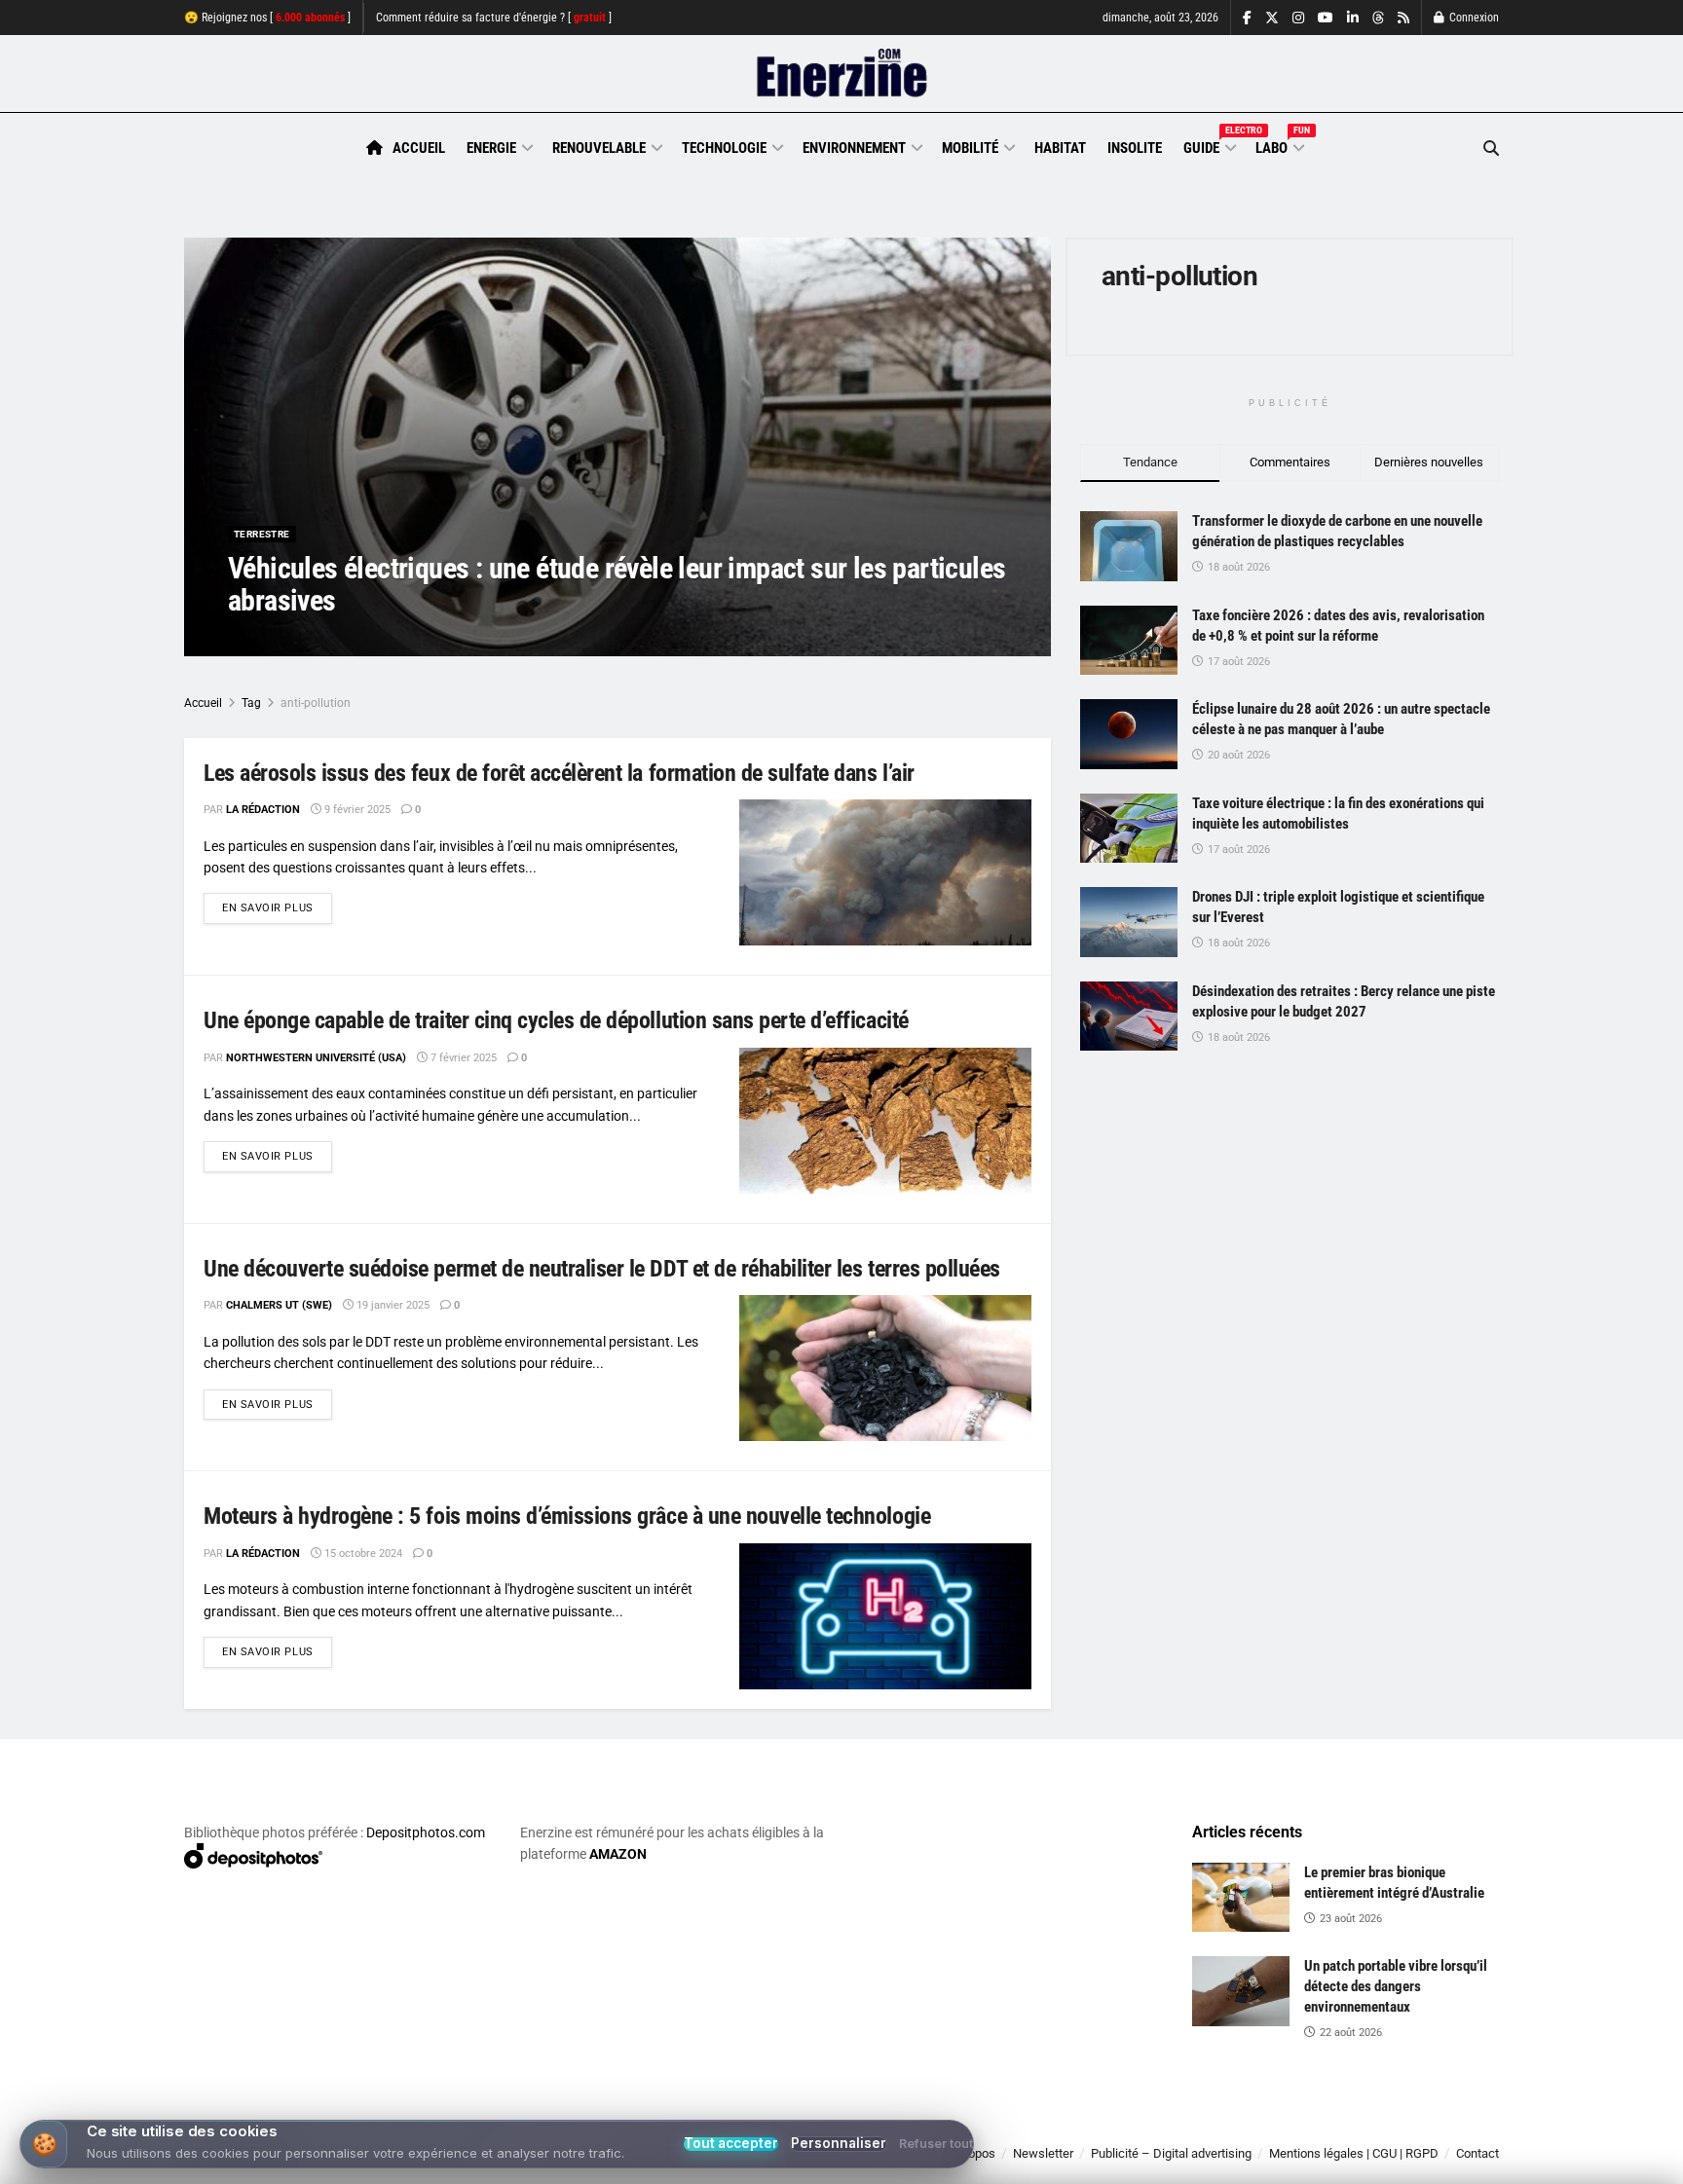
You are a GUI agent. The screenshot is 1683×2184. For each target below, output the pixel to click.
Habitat (1060, 148)
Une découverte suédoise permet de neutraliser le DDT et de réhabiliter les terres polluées (602, 1269)
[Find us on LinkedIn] (1353, 18)
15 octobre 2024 (362, 1554)
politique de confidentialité (821, 2162)
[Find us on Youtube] (1326, 18)
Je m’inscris (1397, 2127)
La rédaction (263, 810)
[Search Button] (1491, 148)
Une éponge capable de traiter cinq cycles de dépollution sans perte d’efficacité (556, 1020)
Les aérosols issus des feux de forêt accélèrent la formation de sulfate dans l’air (559, 773)
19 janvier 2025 (392, 1305)
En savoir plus (277, 907)
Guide (1209, 145)
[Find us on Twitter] (1272, 18)
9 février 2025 (356, 810)
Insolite (1135, 148)
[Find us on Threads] (1378, 19)
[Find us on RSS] (1403, 18)
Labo (1279, 145)
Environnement (854, 148)
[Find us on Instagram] (1298, 18)
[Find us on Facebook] (1247, 18)
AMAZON (618, 1854)
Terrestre (262, 534)
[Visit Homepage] (842, 74)
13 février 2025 (415, 639)
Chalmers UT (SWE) (279, 1305)
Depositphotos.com (426, 1832)
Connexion (1473, 18)
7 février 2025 (462, 1058)
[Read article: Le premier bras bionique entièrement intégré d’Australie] (1241, 1898)
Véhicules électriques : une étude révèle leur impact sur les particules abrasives (617, 584)
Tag (251, 703)
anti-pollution (316, 703)
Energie (491, 148)
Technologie (724, 148)
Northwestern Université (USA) (316, 1058)
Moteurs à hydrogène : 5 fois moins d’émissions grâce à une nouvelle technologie (567, 1516)
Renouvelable (599, 148)
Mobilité (970, 148)
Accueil (419, 148)
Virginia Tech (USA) (303, 639)
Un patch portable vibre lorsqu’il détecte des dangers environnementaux (1396, 1986)
